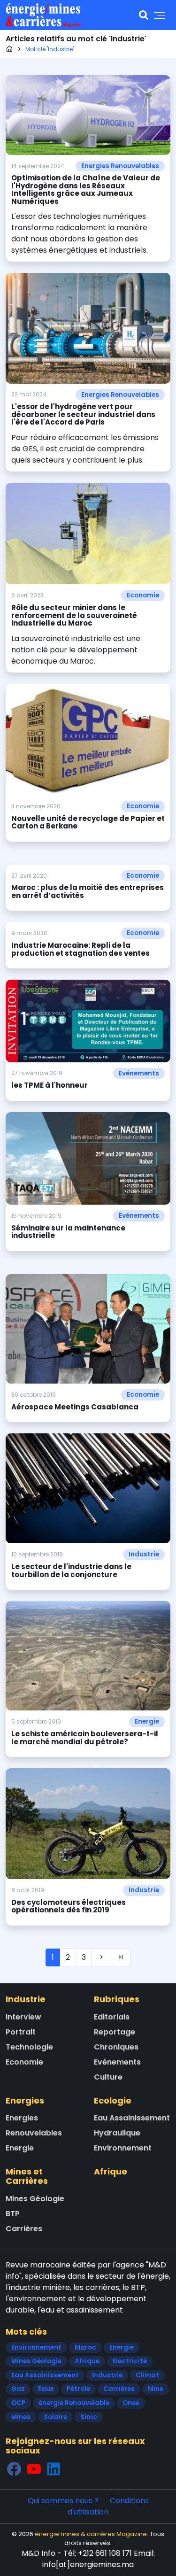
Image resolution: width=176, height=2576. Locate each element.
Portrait (21, 2032)
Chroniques (116, 2047)
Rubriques (117, 1999)
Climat (147, 2375)
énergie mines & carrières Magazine (91, 2534)
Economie (143, 595)
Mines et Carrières (27, 2176)
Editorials (112, 2017)
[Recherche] (144, 15)
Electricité (130, 2361)
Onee (131, 2403)
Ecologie (113, 2100)
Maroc (85, 2348)
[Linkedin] (54, 2469)
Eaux (46, 2389)
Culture (108, 2077)
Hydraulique (117, 2133)
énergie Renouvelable (74, 2403)
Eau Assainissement (132, 2118)
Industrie (144, 1554)
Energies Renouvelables (120, 166)
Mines (21, 2417)
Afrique (111, 2171)
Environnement (123, 2148)
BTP (13, 2214)
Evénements (139, 1073)
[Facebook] (14, 2469)
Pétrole (78, 2389)
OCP (18, 2403)
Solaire (55, 2417)
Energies (25, 2100)
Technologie (29, 2047)
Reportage (115, 2032)
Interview (23, 2017)
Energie (147, 1721)
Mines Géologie (35, 2199)
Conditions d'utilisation (108, 2506)
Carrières (24, 2229)
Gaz (18, 2389)
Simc (89, 2417)
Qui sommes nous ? (63, 2501)
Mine (156, 2389)
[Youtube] (34, 2469)
